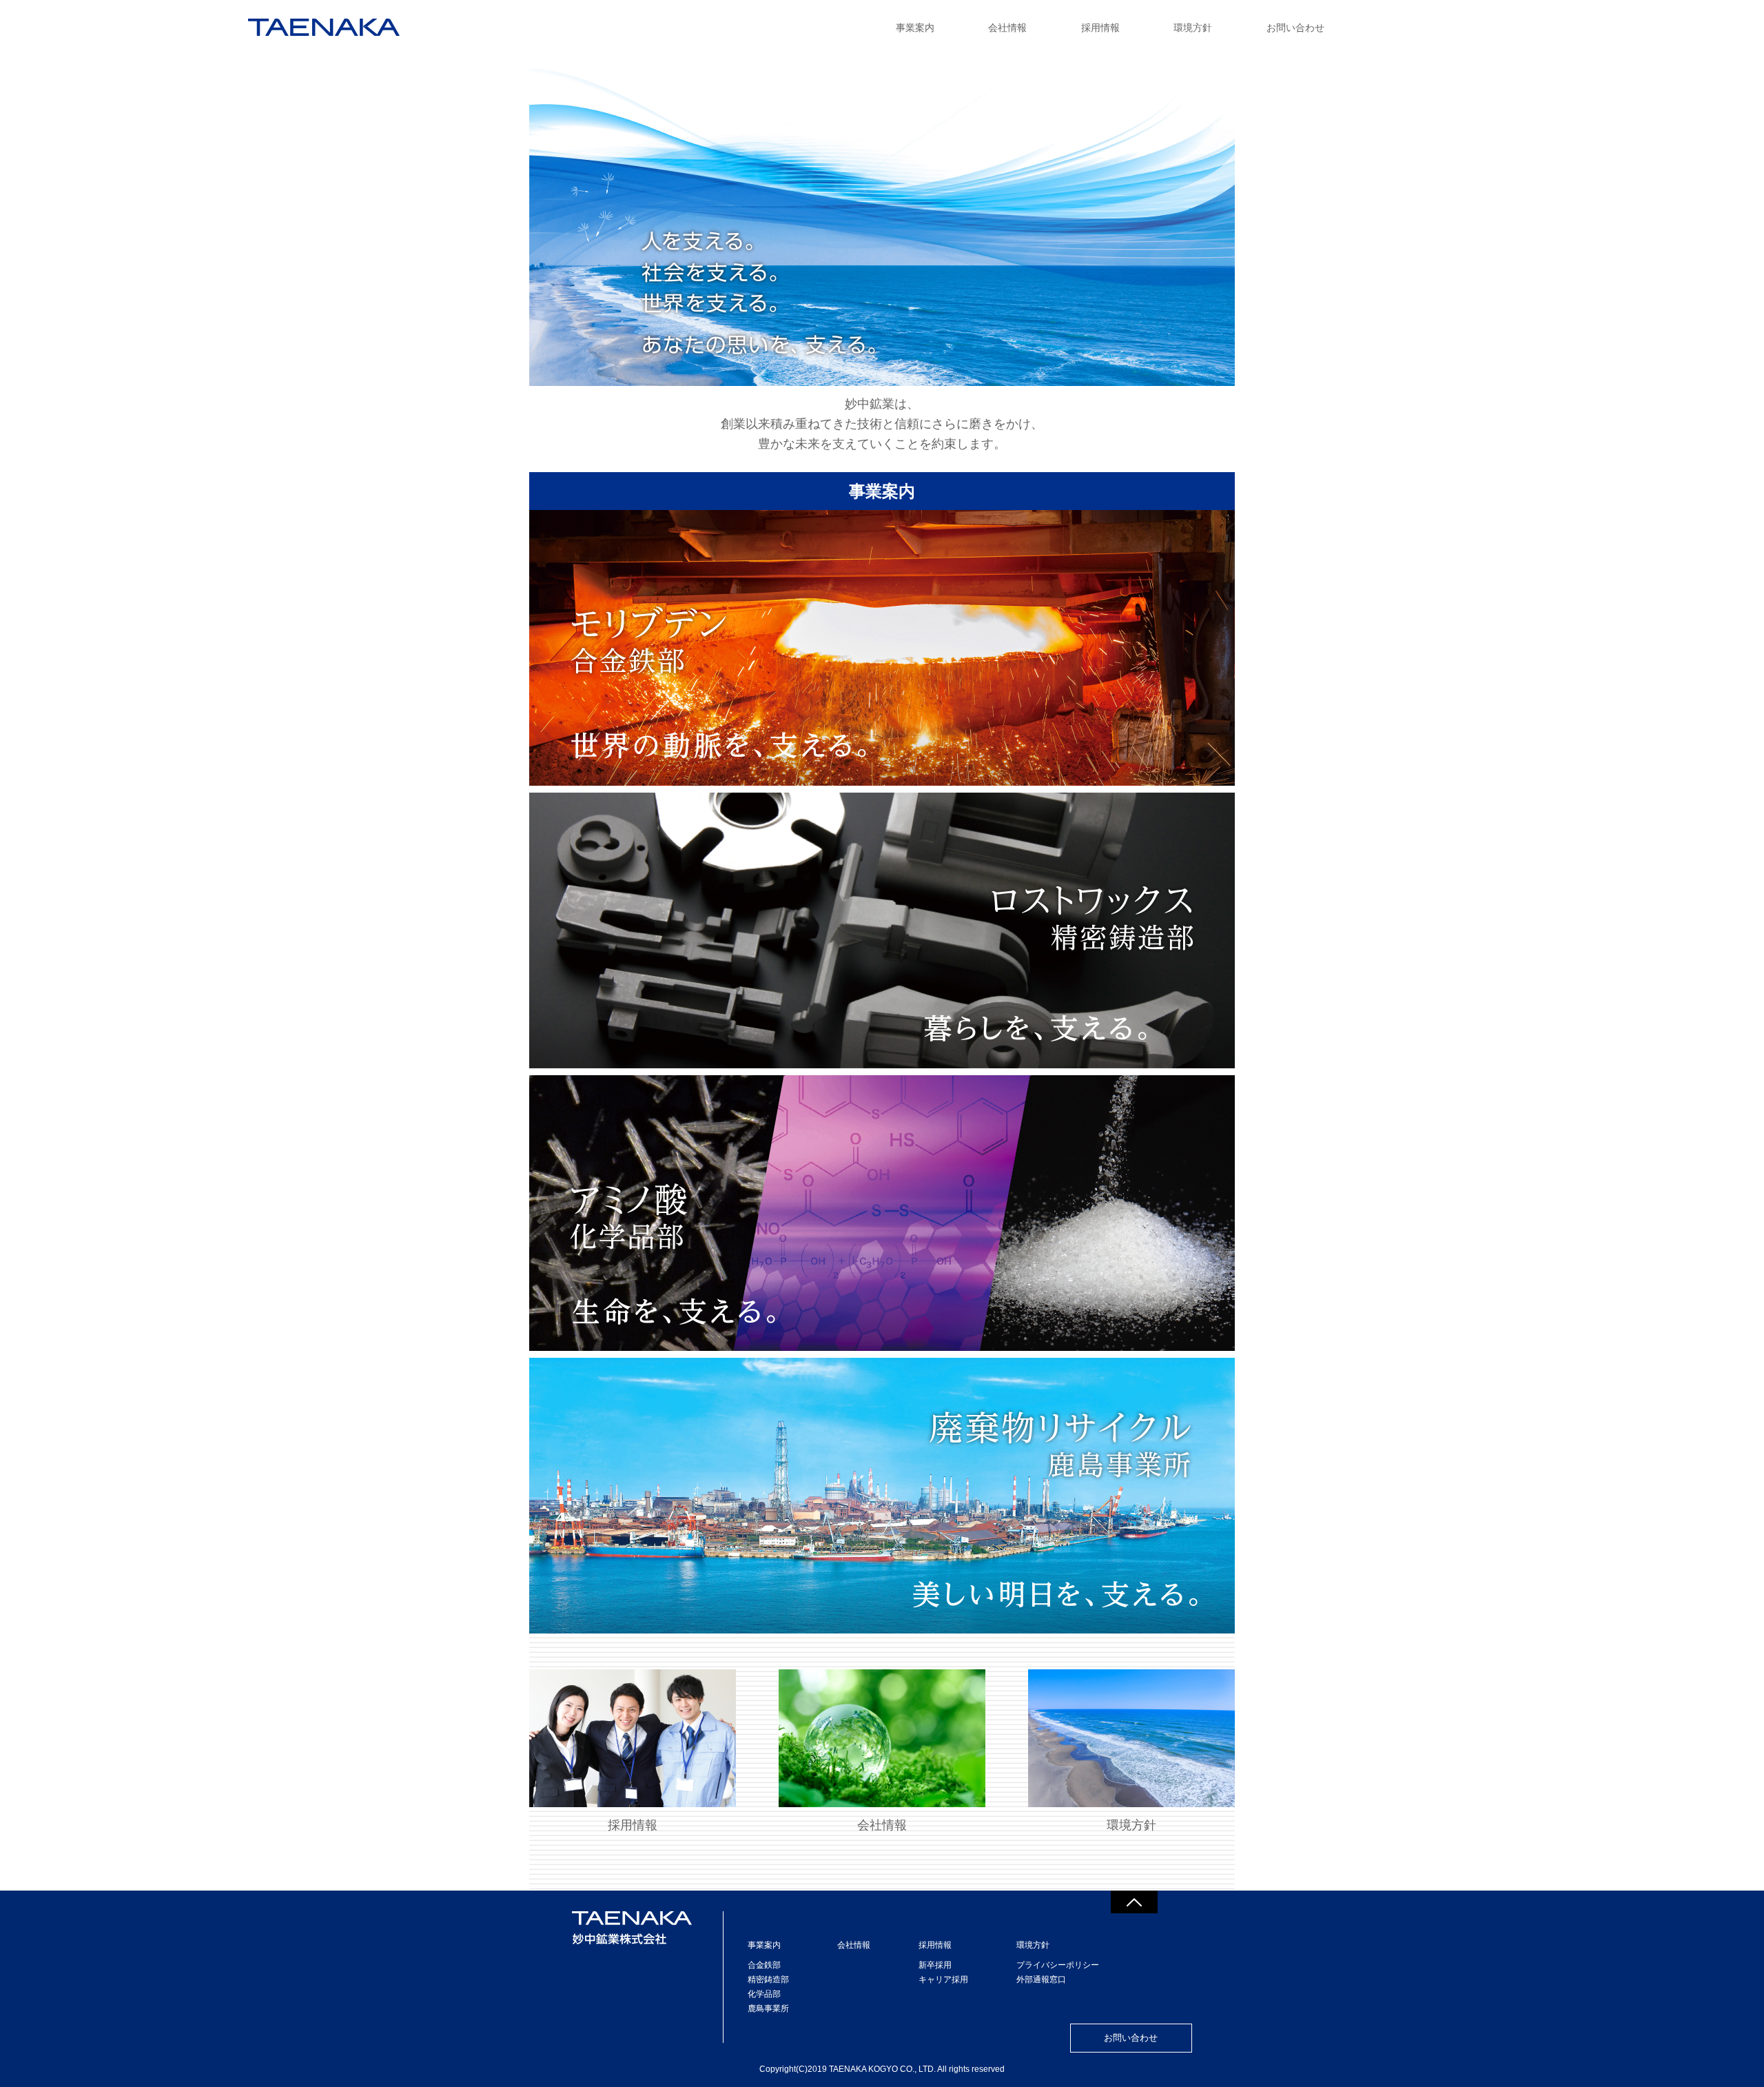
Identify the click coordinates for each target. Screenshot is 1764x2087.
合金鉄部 (764, 1965)
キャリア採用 (943, 1979)
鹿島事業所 (768, 2008)
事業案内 (915, 28)
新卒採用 (935, 1965)
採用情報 (1100, 28)
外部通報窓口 (1041, 1979)
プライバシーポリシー (1058, 1965)
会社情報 (1007, 28)
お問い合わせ (1295, 28)
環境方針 (1193, 28)
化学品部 (764, 1994)
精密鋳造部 (768, 1979)
